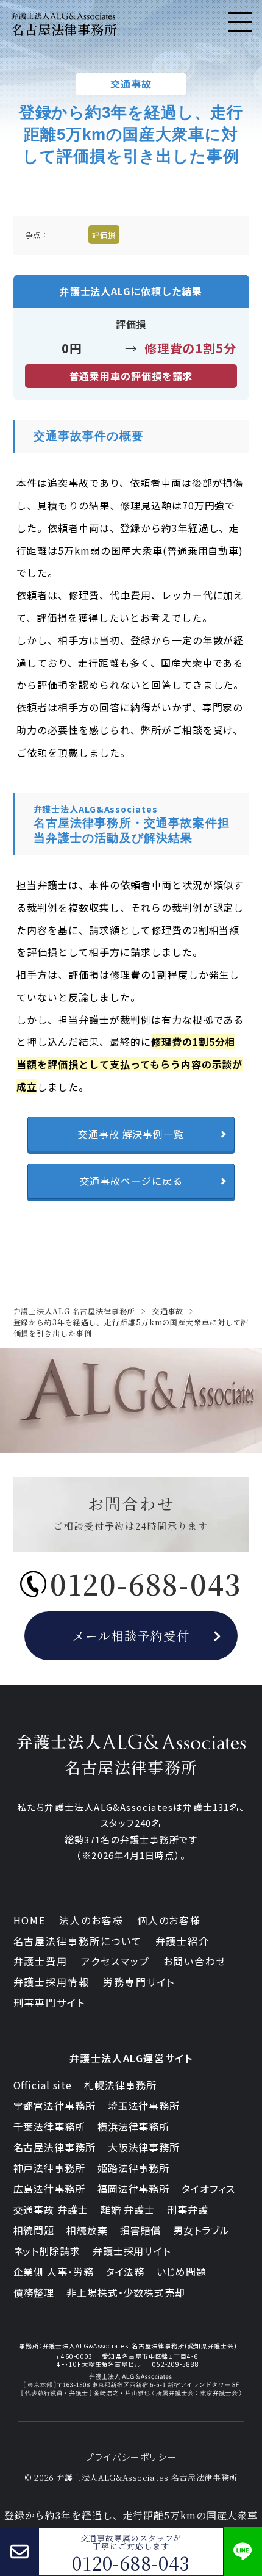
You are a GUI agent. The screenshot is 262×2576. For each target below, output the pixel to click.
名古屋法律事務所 (55, 2147)
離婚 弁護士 (128, 2209)
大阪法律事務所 (144, 2147)
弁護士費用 (41, 1961)
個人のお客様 (169, 1920)
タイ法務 (126, 2272)
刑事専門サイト (49, 2002)
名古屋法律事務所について (78, 1941)
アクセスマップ (115, 1961)
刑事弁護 (188, 2209)
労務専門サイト (139, 1982)
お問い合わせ (195, 1961)
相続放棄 (87, 2230)
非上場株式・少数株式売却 (126, 2292)
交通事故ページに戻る (131, 1181)
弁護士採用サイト (132, 2251)
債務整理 (34, 2292)
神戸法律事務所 (49, 2168)
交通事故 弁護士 (51, 2209)
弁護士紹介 (183, 1941)
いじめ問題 (182, 2272)
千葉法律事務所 (49, 2126)
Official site (43, 2085)
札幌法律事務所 (120, 2085)
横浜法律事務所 (133, 2126)
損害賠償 (141, 2230)
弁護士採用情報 (51, 1982)
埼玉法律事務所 (144, 2106)
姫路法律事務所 (133, 2168)
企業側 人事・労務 (54, 2272)
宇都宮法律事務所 (55, 2106)
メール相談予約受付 (131, 1635)
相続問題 (34, 2230)
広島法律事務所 (49, 2189)
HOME (30, 1920)
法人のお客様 (91, 1920)
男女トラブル (201, 2230)
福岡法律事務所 (133, 2189)
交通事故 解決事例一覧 (131, 1134)
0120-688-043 (131, 2563)
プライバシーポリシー (131, 2457)
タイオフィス (208, 2189)
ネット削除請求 (47, 2251)
